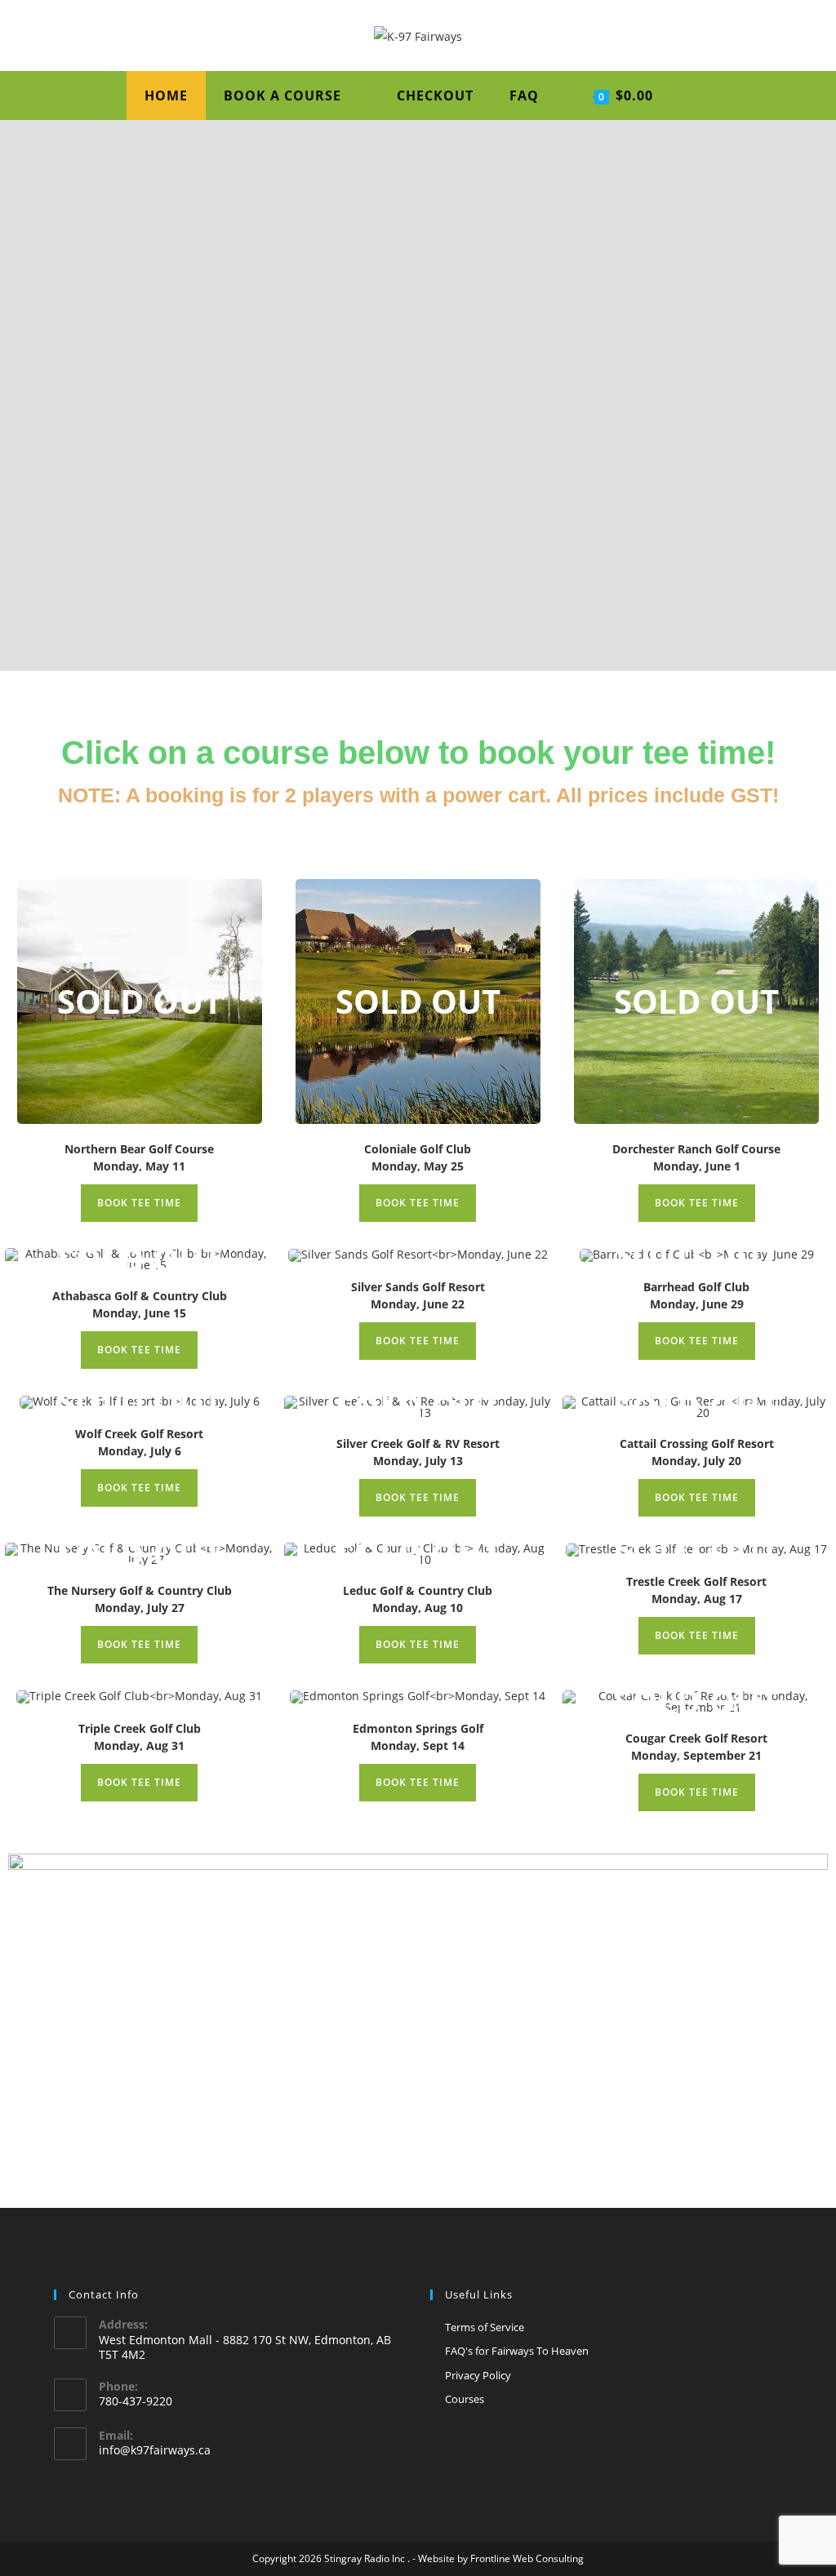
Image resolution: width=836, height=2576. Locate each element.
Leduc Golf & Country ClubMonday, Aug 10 (418, 1599)
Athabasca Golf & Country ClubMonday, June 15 (140, 1304)
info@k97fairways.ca (155, 2450)
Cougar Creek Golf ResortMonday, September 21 (696, 1747)
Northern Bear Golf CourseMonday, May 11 (139, 1157)
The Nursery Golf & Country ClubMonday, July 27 (140, 1599)
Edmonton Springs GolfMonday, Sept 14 (418, 1737)
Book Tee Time (139, 1203)
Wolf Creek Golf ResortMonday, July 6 (139, 1442)
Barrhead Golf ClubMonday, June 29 (696, 1295)
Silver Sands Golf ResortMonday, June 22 (418, 1295)
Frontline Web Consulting (527, 2558)
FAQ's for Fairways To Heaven (517, 2351)
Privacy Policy (478, 2375)
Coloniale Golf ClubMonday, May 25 (418, 1157)
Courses (465, 2399)
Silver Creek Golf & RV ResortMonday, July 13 (418, 1452)
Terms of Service (485, 2327)
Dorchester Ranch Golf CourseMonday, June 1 (696, 1157)
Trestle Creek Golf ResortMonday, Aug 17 (696, 1590)
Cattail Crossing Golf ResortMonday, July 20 (697, 1452)
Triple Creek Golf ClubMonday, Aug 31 (140, 1737)
